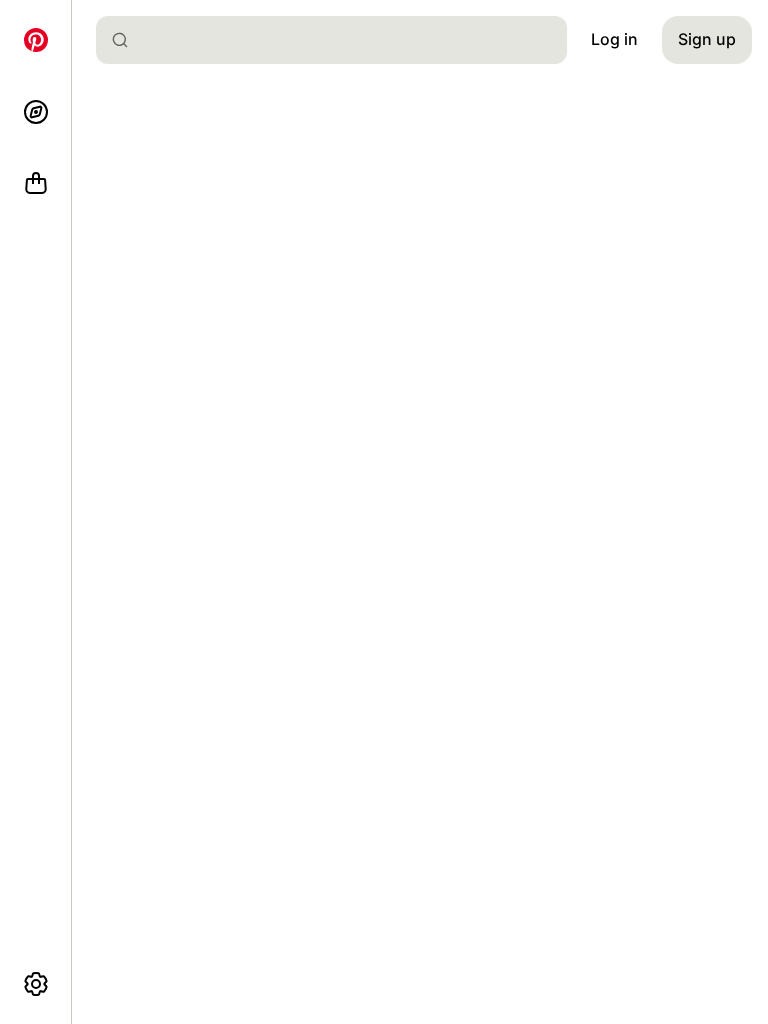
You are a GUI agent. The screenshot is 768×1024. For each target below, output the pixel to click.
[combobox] (339, 40)
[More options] (36, 984)
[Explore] (36, 112)
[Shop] (36, 184)
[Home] (36, 40)
